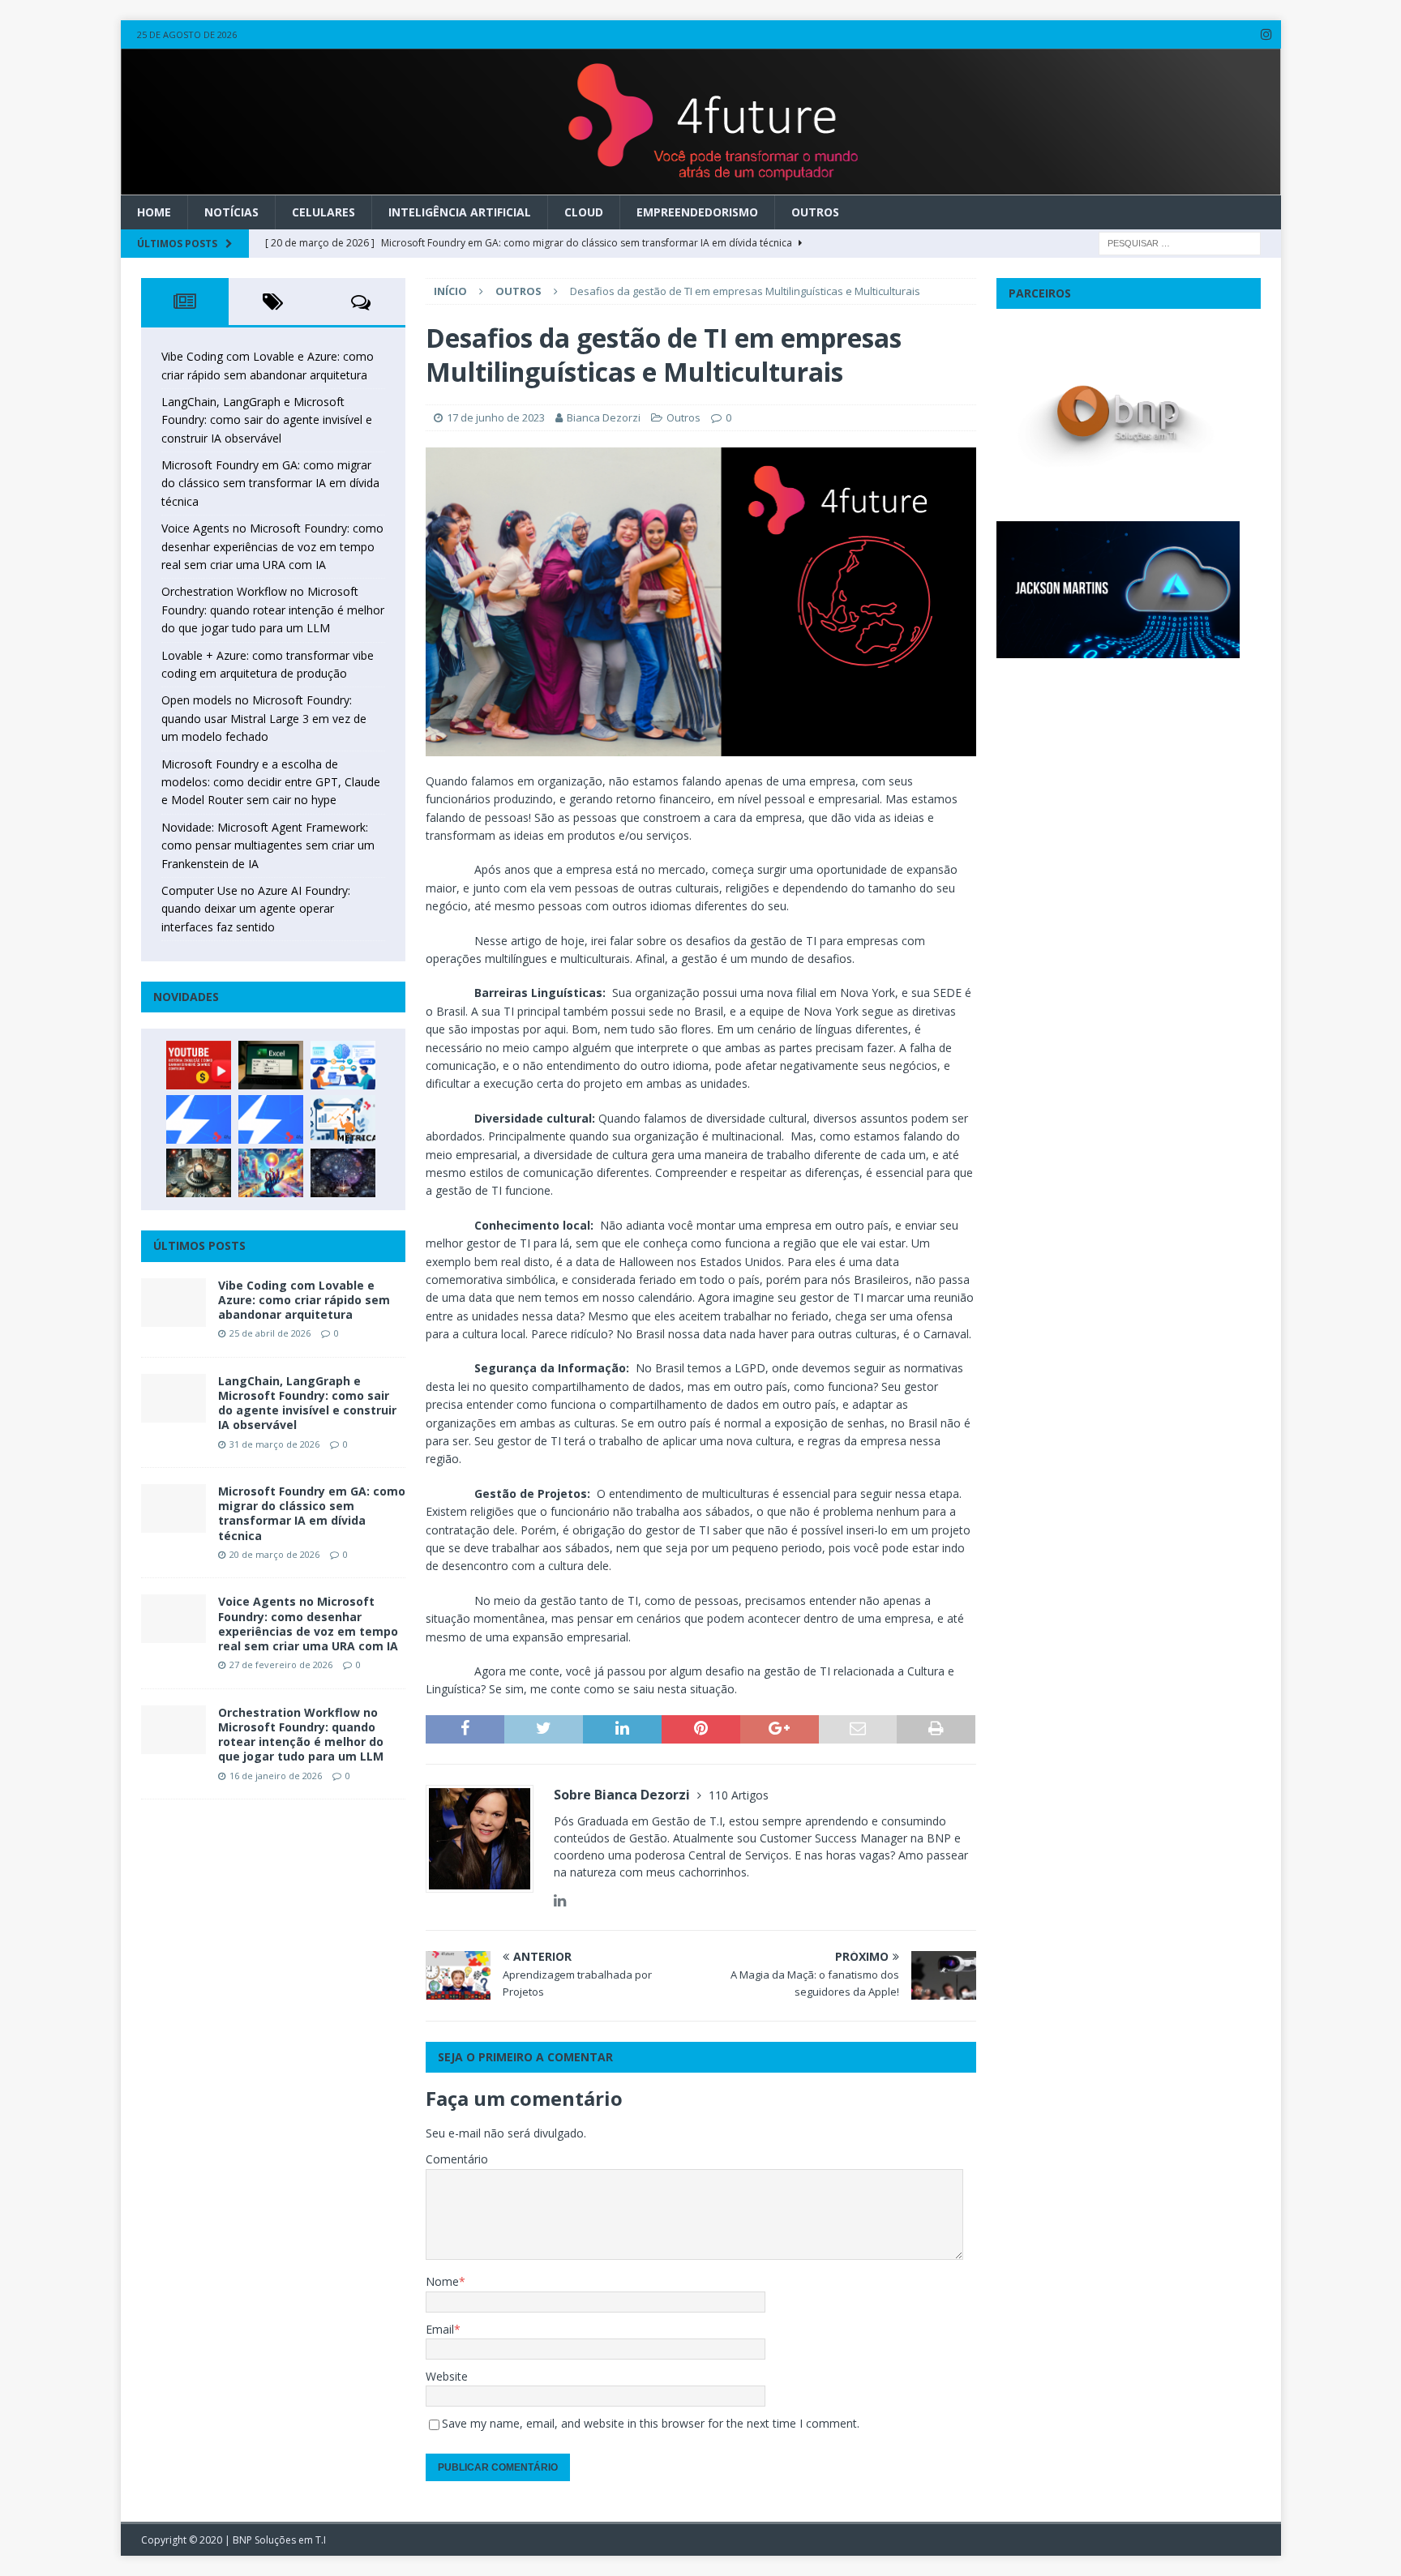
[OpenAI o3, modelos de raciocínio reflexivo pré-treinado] (343, 1173)
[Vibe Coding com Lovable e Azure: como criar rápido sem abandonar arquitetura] (174, 1303)
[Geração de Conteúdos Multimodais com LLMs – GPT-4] (271, 1173)
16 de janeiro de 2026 (276, 1776)
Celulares (323, 212)
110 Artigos (739, 1795)
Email (440, 2329)
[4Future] (701, 185)
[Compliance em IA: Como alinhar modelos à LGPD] (199, 1173)
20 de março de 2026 (274, 1554)
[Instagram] (1267, 34)
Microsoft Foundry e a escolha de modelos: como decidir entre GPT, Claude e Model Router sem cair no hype (271, 782)
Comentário (457, 2159)
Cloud (584, 212)
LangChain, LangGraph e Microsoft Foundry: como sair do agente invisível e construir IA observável (267, 420)
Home (154, 212)
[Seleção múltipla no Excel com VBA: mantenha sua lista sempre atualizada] (271, 1065)
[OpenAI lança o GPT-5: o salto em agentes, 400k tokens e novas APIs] (343, 1065)
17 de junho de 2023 (496, 417)
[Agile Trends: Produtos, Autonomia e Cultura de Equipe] (271, 1119)
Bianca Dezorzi (604, 417)
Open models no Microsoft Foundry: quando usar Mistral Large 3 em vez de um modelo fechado (264, 718)
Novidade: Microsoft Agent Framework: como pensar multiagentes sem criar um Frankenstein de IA (268, 845)
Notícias (231, 212)
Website (447, 2376)
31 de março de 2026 (274, 1444)
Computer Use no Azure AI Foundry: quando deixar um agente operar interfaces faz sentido (256, 909)
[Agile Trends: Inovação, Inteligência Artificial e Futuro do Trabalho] (199, 1119)
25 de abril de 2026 (270, 1333)
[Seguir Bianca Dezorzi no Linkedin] (560, 1900)
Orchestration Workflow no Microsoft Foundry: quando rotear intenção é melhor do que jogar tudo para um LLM (273, 610)
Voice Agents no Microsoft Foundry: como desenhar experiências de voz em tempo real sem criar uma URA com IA (272, 546)
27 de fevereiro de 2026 (281, 1665)
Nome (442, 2281)
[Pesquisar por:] (1180, 242)
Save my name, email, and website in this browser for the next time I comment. (651, 2423)
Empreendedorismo (697, 212)
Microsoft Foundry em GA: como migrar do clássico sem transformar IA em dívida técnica (270, 483)
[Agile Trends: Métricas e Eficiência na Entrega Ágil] (343, 1119)
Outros (815, 212)
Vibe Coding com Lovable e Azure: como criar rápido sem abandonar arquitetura (304, 1300)
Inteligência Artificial (460, 212)
